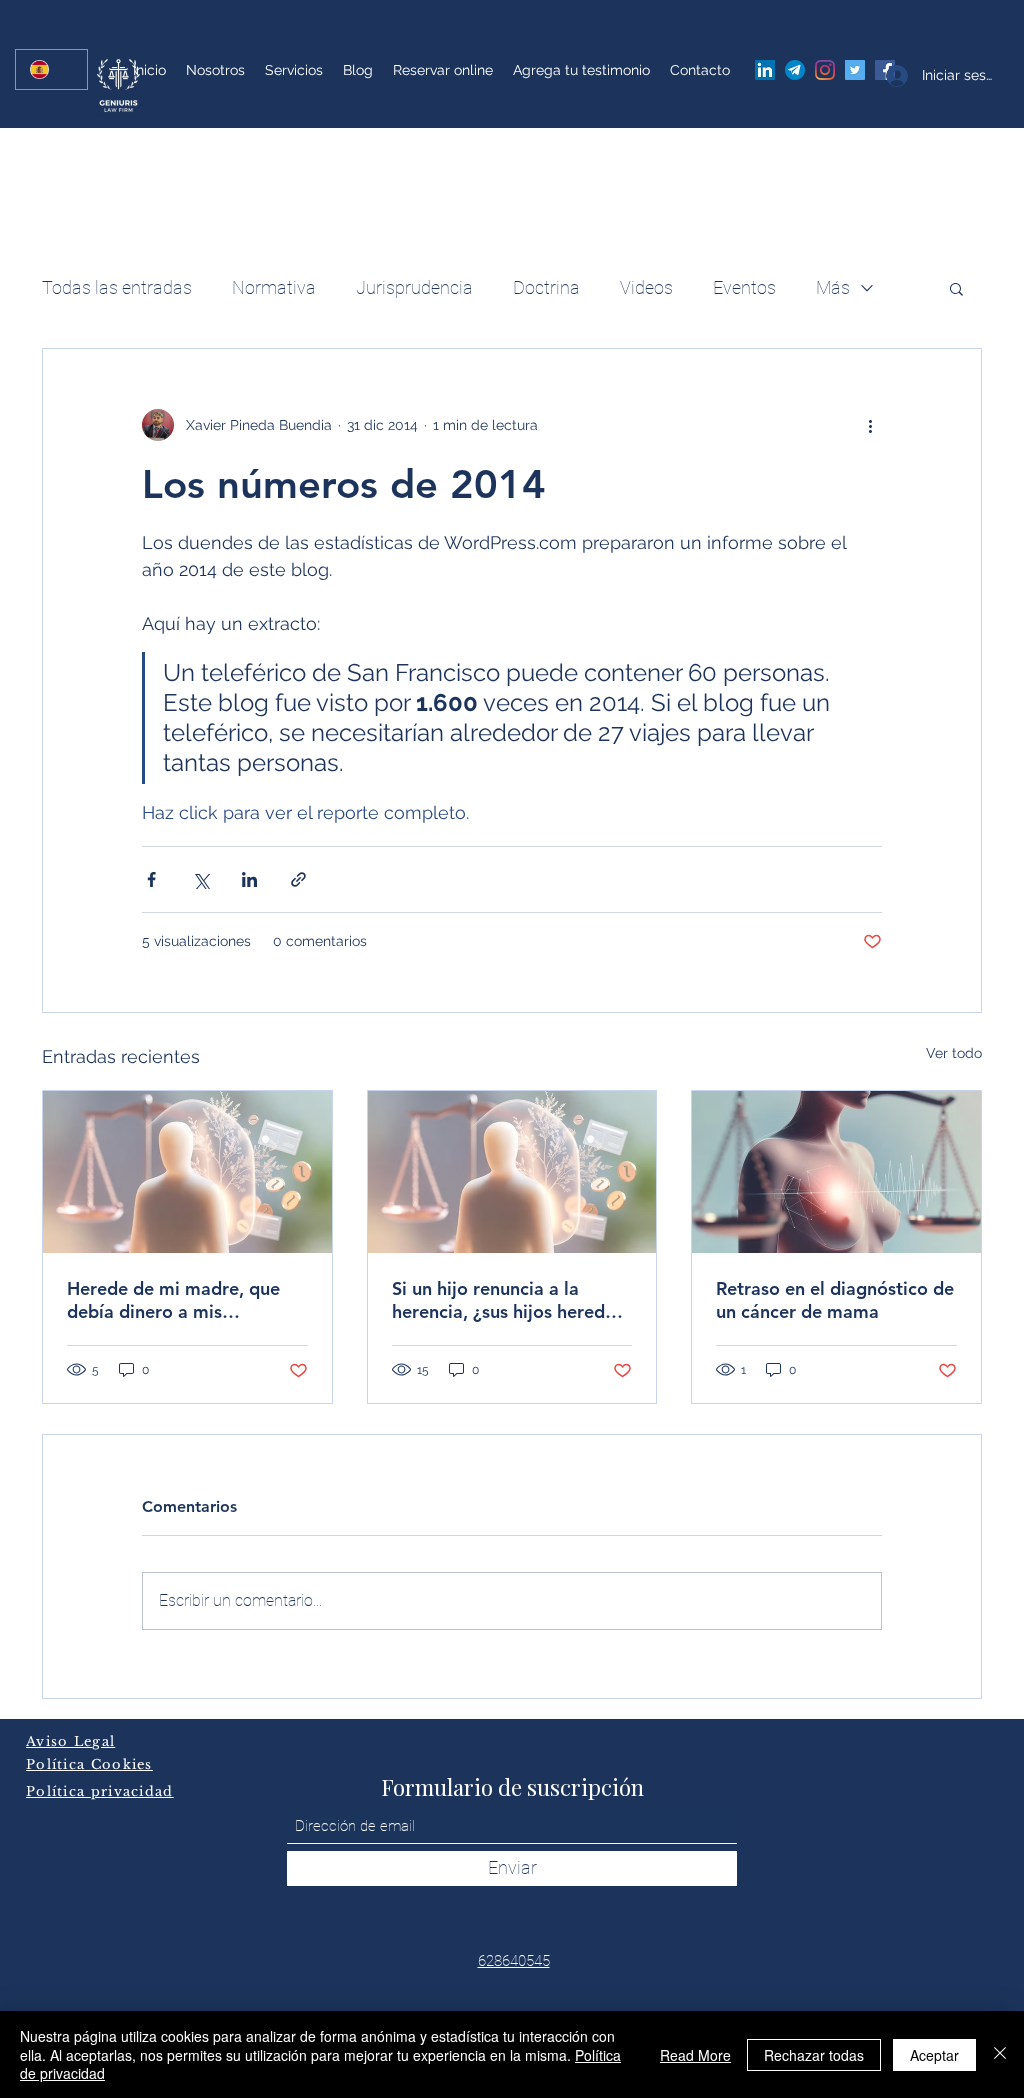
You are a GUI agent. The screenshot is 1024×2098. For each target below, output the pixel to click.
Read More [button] (695, 2055)
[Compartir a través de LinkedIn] (249, 879)
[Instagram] (825, 70)
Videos (646, 287)
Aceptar (934, 2055)
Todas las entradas (117, 287)
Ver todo (954, 1053)
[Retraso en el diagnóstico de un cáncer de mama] (836, 1172)
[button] (956, 288)
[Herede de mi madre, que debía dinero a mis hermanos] (187, 1172)
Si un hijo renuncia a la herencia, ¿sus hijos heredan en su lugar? (508, 1300)
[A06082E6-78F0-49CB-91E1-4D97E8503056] (795, 70)
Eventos (744, 287)
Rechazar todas (814, 2055)
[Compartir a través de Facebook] (151, 879)
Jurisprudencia (414, 287)
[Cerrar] (1000, 2054)
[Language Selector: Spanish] (51, 69)
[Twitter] (855, 70)
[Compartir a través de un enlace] (298, 879)
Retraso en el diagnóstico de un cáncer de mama (835, 1300)
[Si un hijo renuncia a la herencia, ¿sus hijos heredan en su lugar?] (512, 1172)
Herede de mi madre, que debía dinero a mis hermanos (173, 1300)
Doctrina (546, 287)
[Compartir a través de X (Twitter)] (200, 879)
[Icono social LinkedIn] (765, 70)
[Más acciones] (870, 425)
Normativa (274, 287)
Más (833, 287)
